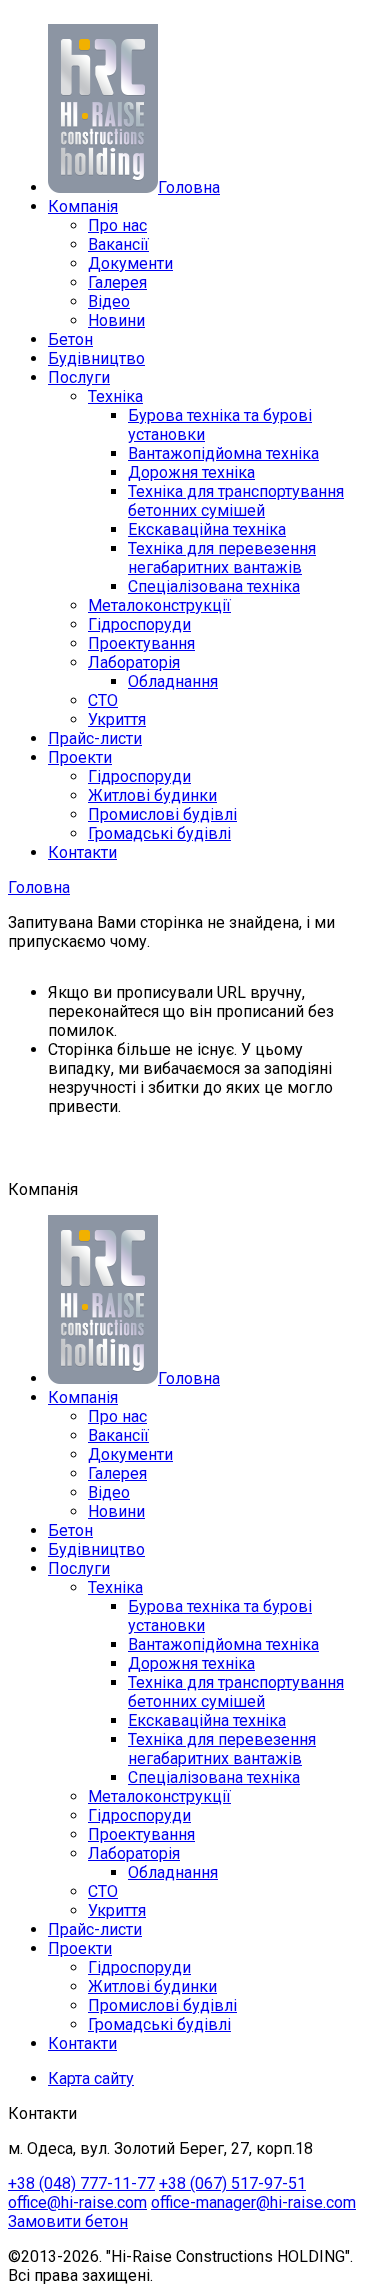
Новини (116, 320)
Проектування (141, 643)
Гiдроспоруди (139, 776)
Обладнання (173, 681)
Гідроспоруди (139, 624)
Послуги (79, 377)
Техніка (115, 396)
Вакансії (118, 244)
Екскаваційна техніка (207, 529)
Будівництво (96, 358)
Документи (130, 263)
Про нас (117, 225)
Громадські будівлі (159, 833)
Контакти (82, 852)
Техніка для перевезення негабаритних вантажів (222, 558)
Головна (39, 887)
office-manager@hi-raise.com (253, 2202)
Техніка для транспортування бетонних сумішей (236, 501)
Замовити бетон (68, 2221)
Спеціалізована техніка (214, 586)
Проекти (80, 757)
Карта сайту (91, 2078)
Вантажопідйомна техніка (223, 453)
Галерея (117, 282)
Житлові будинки (152, 795)
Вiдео (109, 301)
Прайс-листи (95, 738)
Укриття (117, 719)
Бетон (70, 339)
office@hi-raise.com (77, 2202)
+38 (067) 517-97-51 (232, 2183)
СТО (103, 700)
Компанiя (83, 206)
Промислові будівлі (162, 814)
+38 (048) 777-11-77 (81, 2183)
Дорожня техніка (191, 472)
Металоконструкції (159, 605)
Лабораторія (134, 662)
